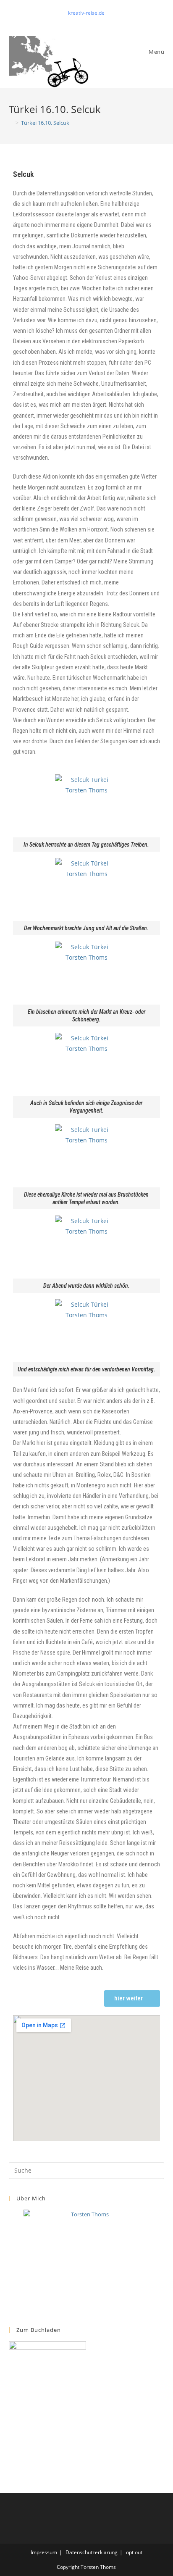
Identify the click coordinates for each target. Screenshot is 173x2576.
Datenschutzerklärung (92, 2552)
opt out (134, 2552)
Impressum (44, 2552)
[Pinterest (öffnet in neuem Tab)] (88, 21)
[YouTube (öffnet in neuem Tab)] (96, 21)
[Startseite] (11, 123)
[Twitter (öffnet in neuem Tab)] (78, 21)
